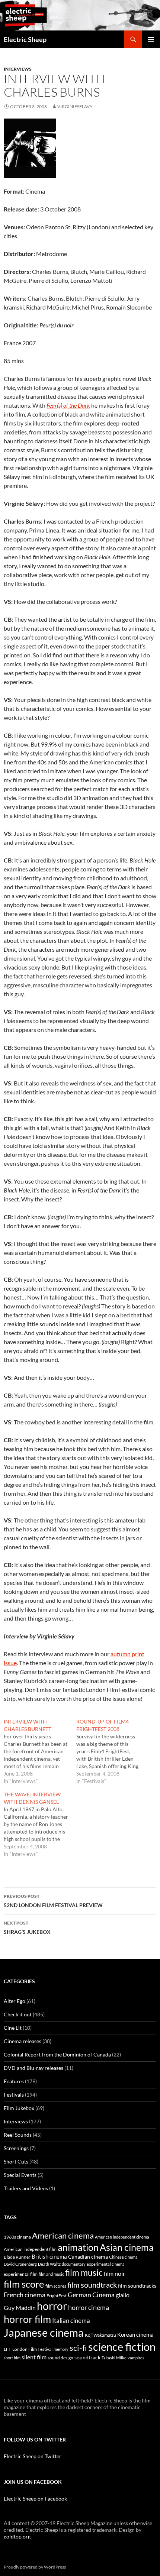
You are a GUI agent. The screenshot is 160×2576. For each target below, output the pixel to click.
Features (14, 2081)
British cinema (49, 2256)
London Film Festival (32, 2349)
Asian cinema (127, 2247)
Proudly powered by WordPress (35, 2567)
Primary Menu (151, 39)
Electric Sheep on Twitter (33, 2456)
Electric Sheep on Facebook (35, 2499)
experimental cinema (106, 2264)
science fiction (122, 2347)
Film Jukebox (19, 2108)
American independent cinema (122, 2237)
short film (12, 2358)
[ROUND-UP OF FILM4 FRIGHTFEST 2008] (113, 1751)
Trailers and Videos (26, 2188)
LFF (7, 2349)
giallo (123, 2295)
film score (24, 2284)
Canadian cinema (88, 2257)
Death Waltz (49, 2264)
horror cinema (89, 2307)
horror (52, 2306)
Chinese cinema (123, 2257)
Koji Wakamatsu (100, 2335)
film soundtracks (137, 2286)
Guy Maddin (20, 2308)
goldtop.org (17, 2536)
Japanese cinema (44, 2332)
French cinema (25, 2295)
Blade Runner (17, 2257)
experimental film (21, 2274)
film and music (51, 2274)
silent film (34, 2357)
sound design (60, 2358)
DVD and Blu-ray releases (33, 2068)
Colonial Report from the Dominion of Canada (57, 2054)
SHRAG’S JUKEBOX (27, 1928)
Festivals (14, 2095)
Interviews (18, 69)
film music (84, 2272)
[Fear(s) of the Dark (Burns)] (30, 147)
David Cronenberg (20, 2264)
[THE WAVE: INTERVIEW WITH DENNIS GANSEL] (40, 1824)
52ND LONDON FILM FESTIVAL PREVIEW (53, 1901)
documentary (74, 2264)
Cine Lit (13, 2028)
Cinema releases (23, 2041)
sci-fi (78, 2348)
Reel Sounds (18, 2135)
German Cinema (91, 2295)
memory (61, 2349)
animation (78, 2247)
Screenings (16, 2148)
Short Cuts (16, 2161)
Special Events (20, 2175)
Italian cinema (71, 2321)
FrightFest (57, 2296)
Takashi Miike (114, 2358)
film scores (56, 2286)
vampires (136, 2358)
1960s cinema (17, 2237)
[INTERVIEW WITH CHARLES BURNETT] (40, 1751)
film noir (114, 2273)
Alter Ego (15, 2001)
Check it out (18, 2014)
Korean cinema (135, 2334)
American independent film (30, 2249)
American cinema (63, 2236)
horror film (27, 2319)
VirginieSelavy (75, 106)
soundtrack (87, 2357)
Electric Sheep (25, 39)
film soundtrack (92, 2285)
